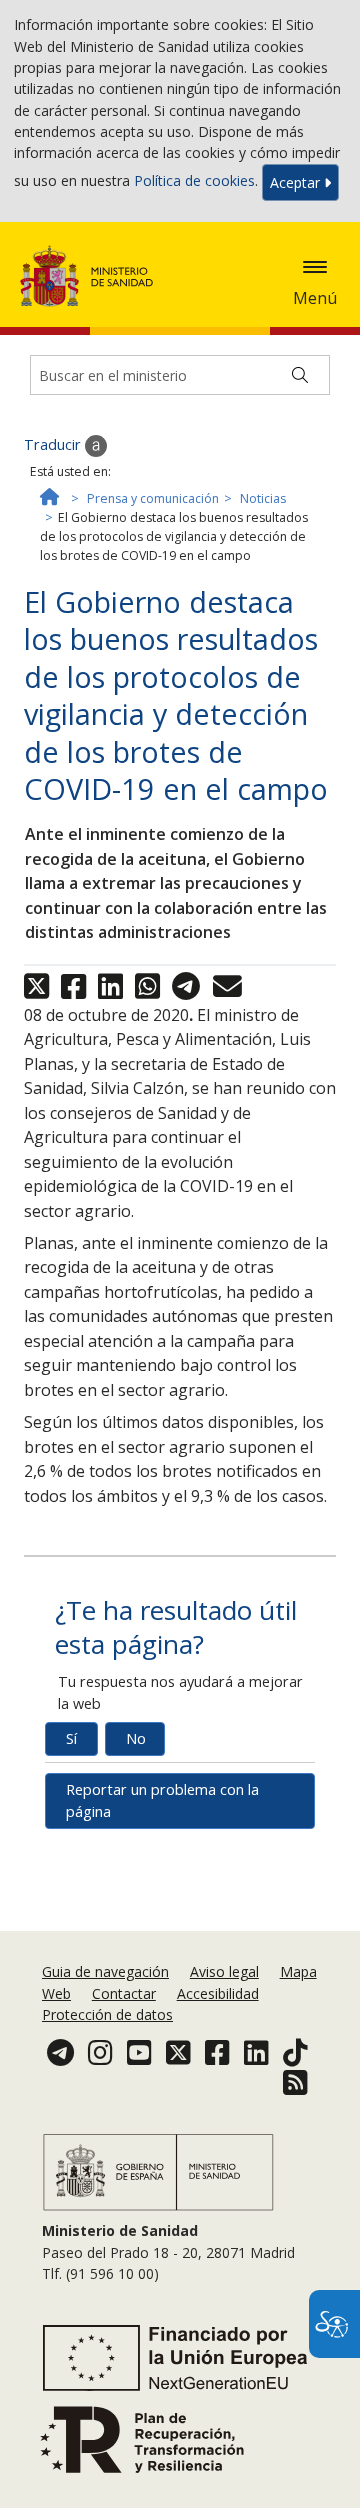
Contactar (124, 1993)
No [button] (136, 1738)
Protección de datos (107, 2014)
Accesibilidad (218, 1993)
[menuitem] (107, 1971)
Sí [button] (71, 1738)
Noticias (263, 498)
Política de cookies (194, 180)
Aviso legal (224, 1971)
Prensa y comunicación (153, 498)
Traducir (54, 444)
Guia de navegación (105, 1971)
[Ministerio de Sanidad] (93, 276)
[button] (315, 267)
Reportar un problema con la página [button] (162, 1800)
